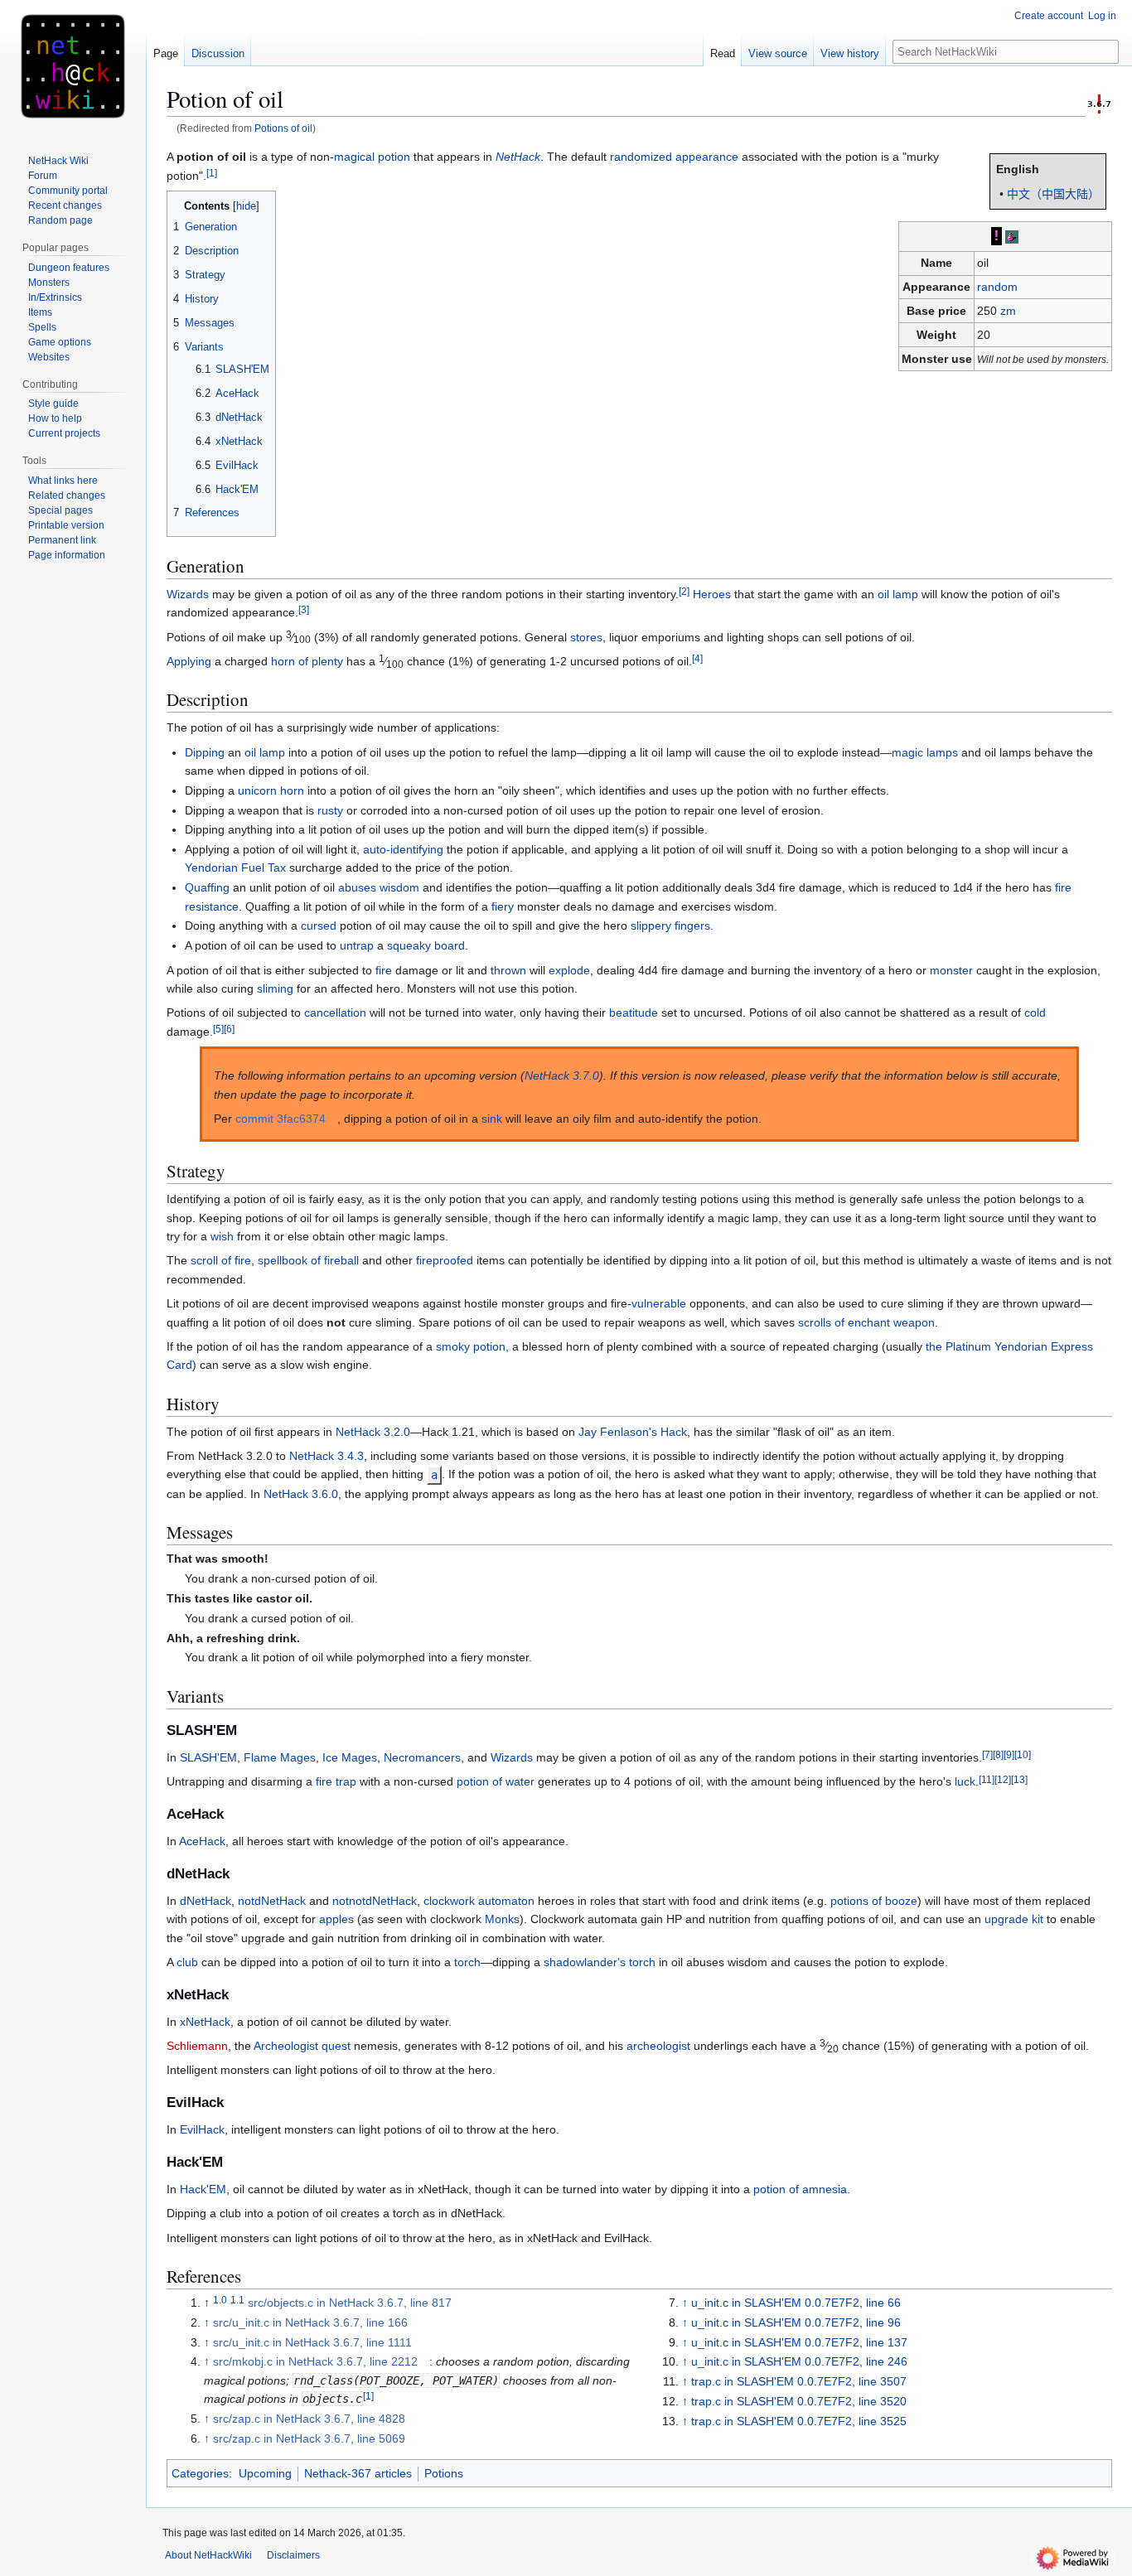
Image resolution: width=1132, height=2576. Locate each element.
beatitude (634, 1013)
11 (987, 1779)
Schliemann (197, 2046)
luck (965, 1781)
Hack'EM (203, 2189)
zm (1008, 311)
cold (1035, 1013)
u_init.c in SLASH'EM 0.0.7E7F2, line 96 (796, 2322)
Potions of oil (283, 128)
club (187, 1962)
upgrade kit (1014, 1919)
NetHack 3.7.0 (562, 1075)
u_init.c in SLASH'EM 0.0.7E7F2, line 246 (799, 2361)
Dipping (205, 752)
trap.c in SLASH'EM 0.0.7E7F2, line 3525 (799, 2421)
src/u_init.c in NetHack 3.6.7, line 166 (310, 2322)
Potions (444, 2473)
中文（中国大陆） (1053, 194)
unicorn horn (271, 790)
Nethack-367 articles (358, 2473)
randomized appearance (674, 157)
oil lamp (898, 594)
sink (492, 1119)
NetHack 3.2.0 (373, 1432)
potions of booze (874, 1901)
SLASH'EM (208, 1757)
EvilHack (202, 2129)
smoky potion (471, 1346)
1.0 (220, 2300)
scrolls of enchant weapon (866, 1322)
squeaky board (426, 945)
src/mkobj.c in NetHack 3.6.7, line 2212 (315, 2361)
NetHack (518, 157)
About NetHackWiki (208, 2555)
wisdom (399, 887)
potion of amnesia (800, 2189)
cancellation (335, 1013)
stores (586, 637)
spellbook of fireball (308, 1260)
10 (1023, 1754)
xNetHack (205, 2022)
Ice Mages (350, 1757)
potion (394, 157)
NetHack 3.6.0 (301, 1494)
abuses (357, 887)
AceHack (202, 1841)
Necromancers (422, 1757)
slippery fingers (670, 926)
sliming (275, 988)
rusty (330, 810)
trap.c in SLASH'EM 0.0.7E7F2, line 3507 (799, 2381)
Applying (189, 661)
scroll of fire (221, 1260)
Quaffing (207, 887)
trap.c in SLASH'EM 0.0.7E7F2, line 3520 (799, 2401)
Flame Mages (280, 1757)
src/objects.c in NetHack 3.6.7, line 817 (350, 2303)
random (997, 287)
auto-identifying (403, 849)
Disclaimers (293, 2555)
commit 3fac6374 (281, 1119)
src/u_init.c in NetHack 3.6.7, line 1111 (312, 2342)
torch (467, 1962)
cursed (319, 926)
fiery (503, 906)
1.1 (237, 2300)
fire (384, 970)
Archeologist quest (302, 2046)
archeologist (658, 2046)
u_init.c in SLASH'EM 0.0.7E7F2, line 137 (799, 2342)
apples (336, 1919)
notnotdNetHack (375, 1901)
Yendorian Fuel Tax (235, 868)
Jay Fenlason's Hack (633, 1432)
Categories (200, 2473)
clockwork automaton (479, 1901)
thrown (508, 970)
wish (222, 1236)
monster (951, 970)
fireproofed (445, 1260)
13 (1019, 1779)
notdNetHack (272, 1901)
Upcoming (265, 2473)
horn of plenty (307, 661)
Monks (502, 1919)
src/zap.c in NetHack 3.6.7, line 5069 (309, 2438)
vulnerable (659, 1303)
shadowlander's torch (600, 1962)
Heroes (712, 594)
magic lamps (925, 752)
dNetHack (206, 1901)
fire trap (336, 1781)
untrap (357, 945)
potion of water (496, 1781)
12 (1003, 1779)
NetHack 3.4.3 (327, 1456)
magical (354, 157)
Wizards (188, 594)
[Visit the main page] (73, 66)
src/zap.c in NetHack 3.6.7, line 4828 (309, 2419)
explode (569, 970)
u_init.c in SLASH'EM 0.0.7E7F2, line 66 (796, 2303)
